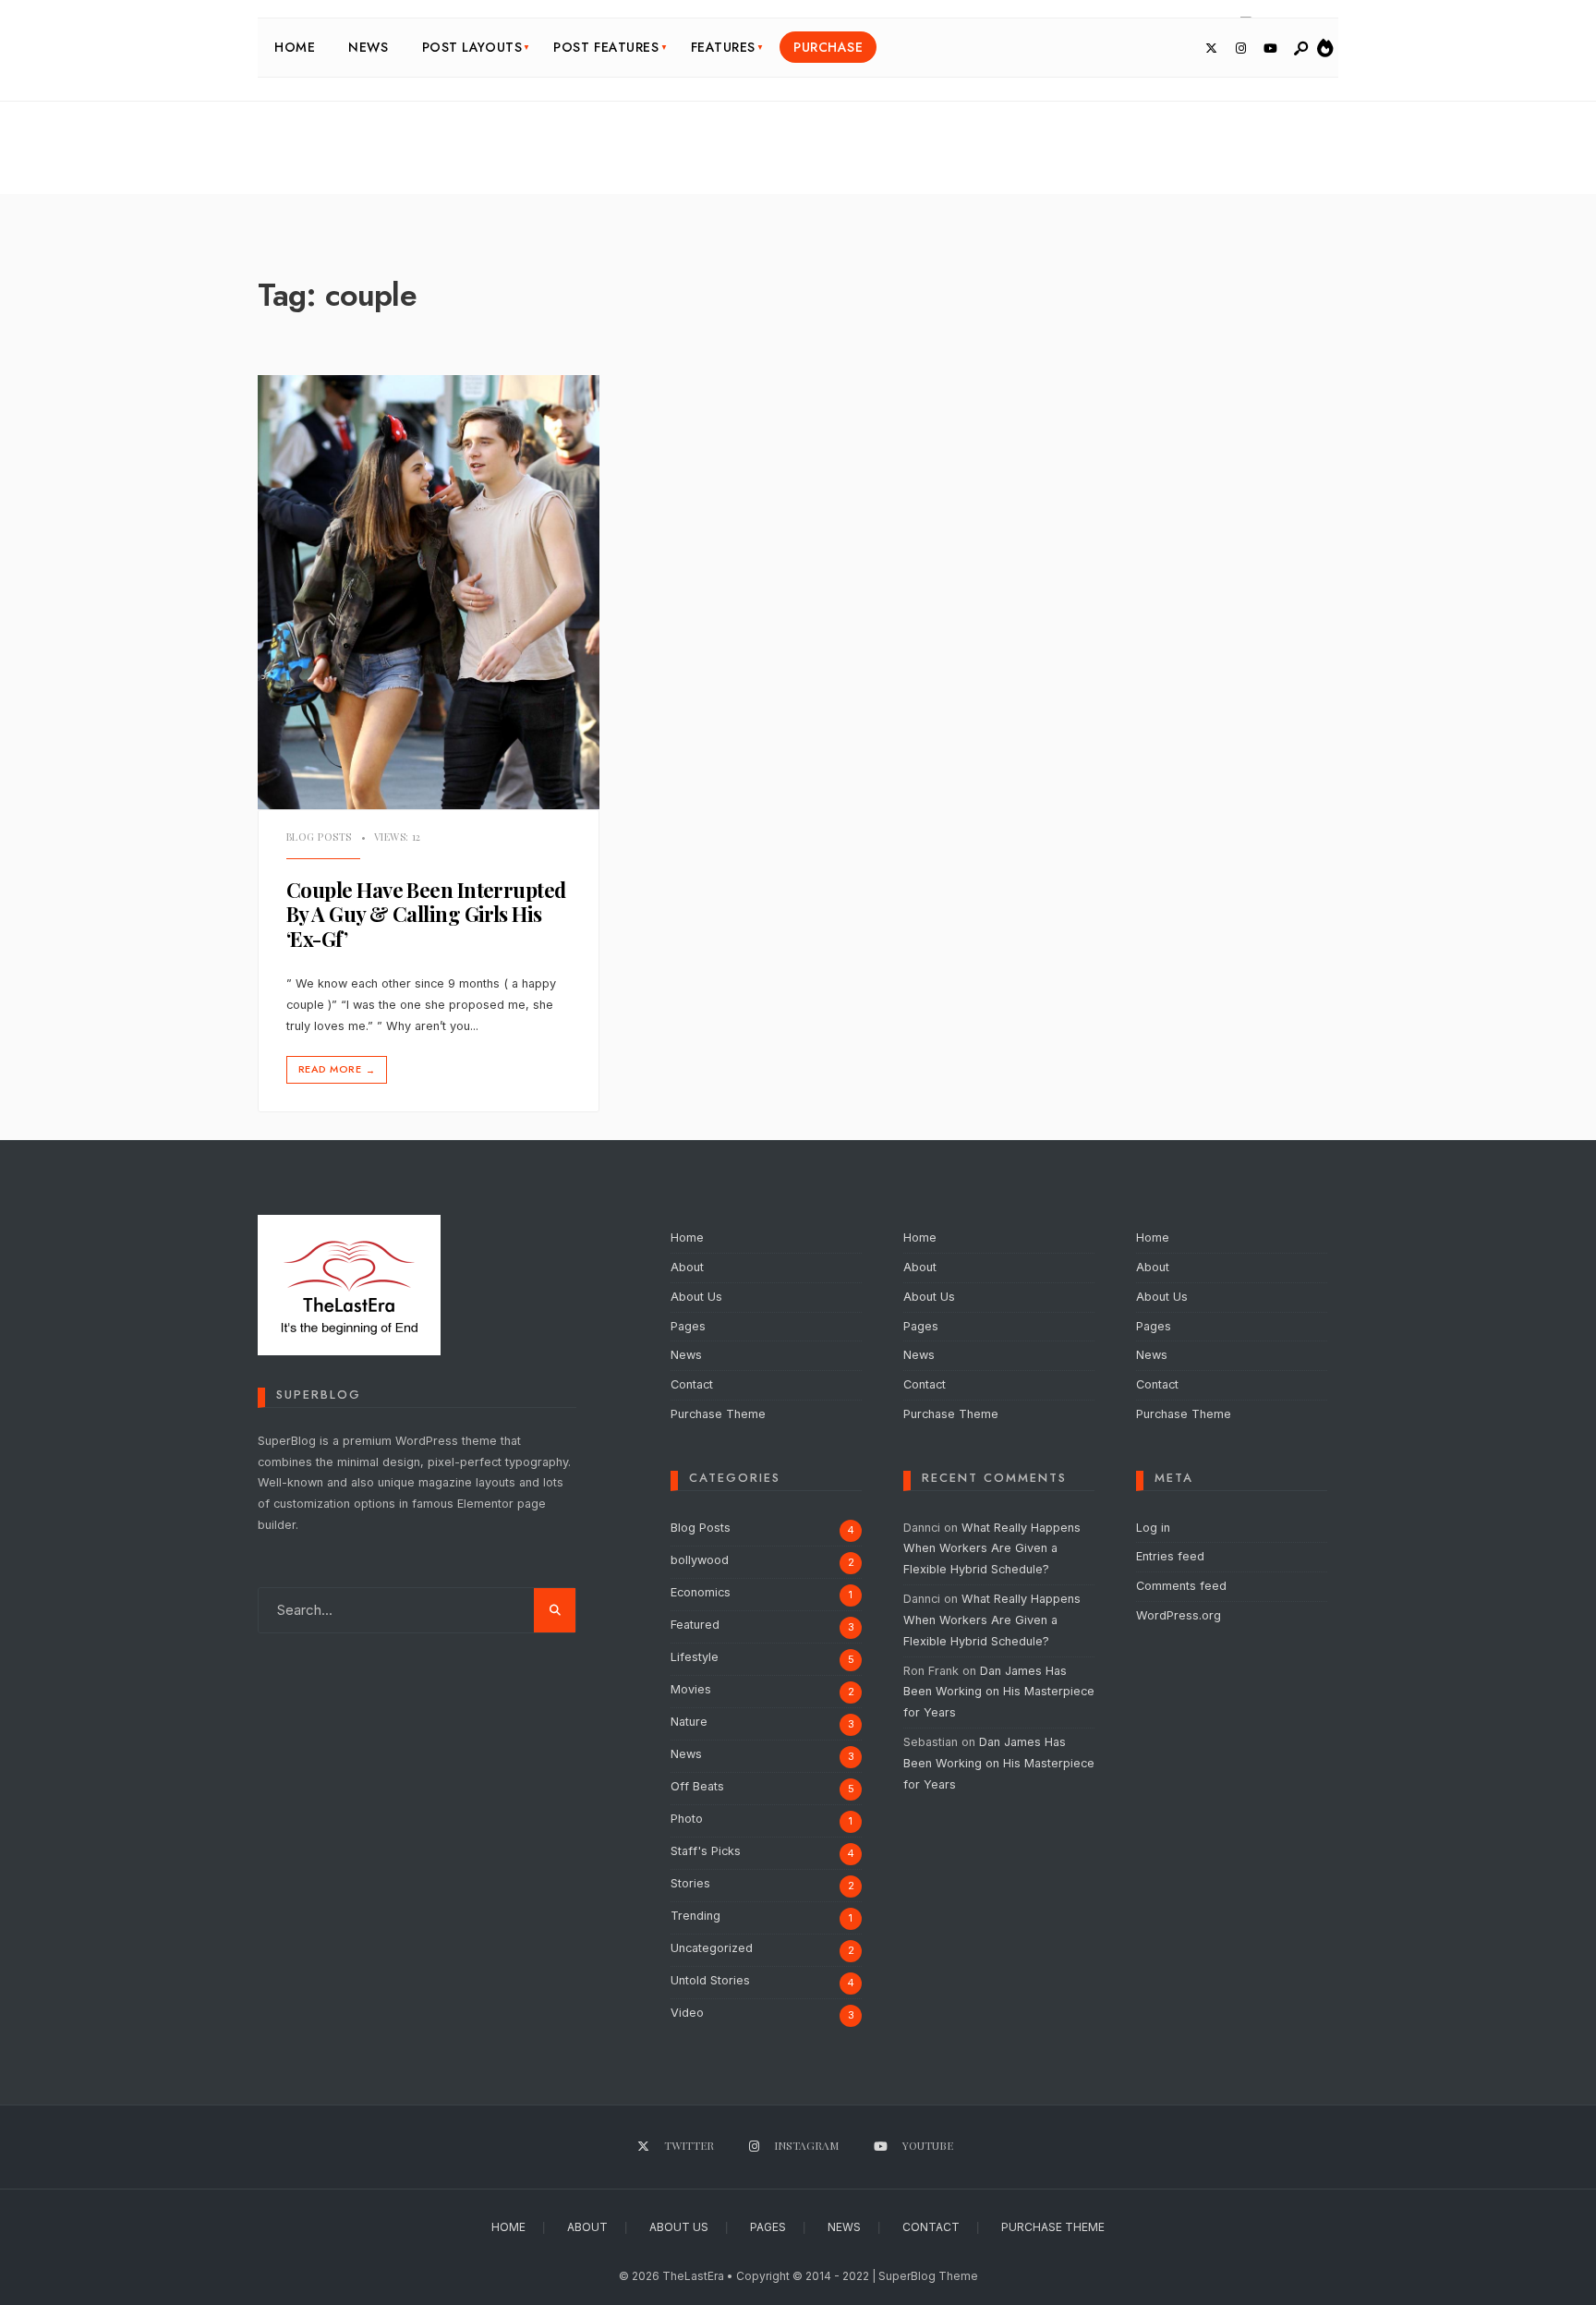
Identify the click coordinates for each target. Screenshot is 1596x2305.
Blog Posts (319, 837)
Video (687, 2013)
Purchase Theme (718, 1414)
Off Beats (697, 1786)
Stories (690, 1883)
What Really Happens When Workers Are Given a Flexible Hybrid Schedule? (992, 1549)
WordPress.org (1179, 1615)
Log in (1153, 1528)
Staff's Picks (706, 1851)
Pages (688, 1326)
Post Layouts (472, 47)
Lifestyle (695, 1657)
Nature (689, 1722)
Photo (687, 1819)
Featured (695, 1625)
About (687, 1267)
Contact (692, 1384)
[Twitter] (1211, 49)
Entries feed (1170, 1556)
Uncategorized (712, 1948)
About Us (696, 1297)
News (368, 47)
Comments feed (1181, 1586)
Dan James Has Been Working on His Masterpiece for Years (999, 1692)
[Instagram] (1240, 49)
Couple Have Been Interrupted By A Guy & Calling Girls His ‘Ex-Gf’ (426, 914)
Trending (695, 1916)
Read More (337, 1069)
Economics (701, 1592)
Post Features (606, 47)
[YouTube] (1270, 49)
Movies (691, 1689)
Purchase (828, 47)
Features (723, 47)
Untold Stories (710, 1980)
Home (295, 47)
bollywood (700, 1560)
